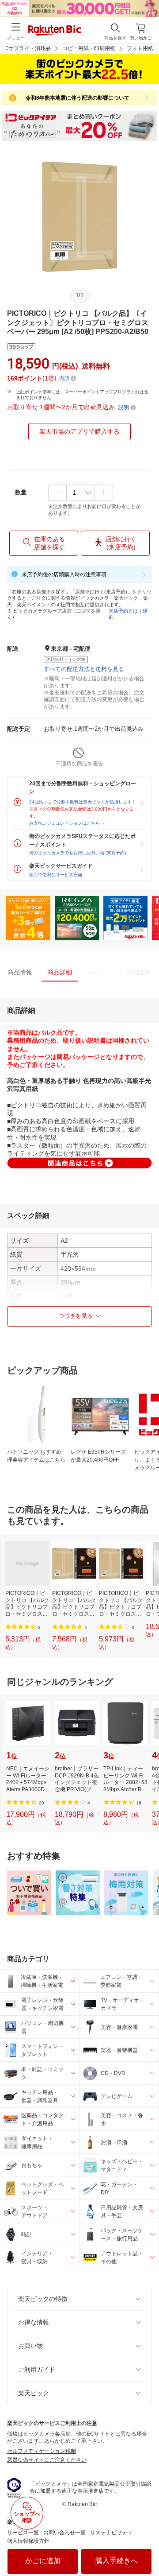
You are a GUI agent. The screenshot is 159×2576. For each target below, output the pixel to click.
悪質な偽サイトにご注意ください (47, 2460)
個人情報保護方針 (28, 2541)
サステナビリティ (111, 2533)
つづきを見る (76, 1316)
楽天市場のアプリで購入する (79, 431)
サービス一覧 (23, 2533)
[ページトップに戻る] (146, 2547)
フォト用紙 (140, 48)
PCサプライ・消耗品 (26, 48)
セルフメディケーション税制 (42, 2451)
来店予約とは (123, 611)
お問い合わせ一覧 (64, 2533)
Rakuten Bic (55, 31)
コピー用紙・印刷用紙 (89, 48)
